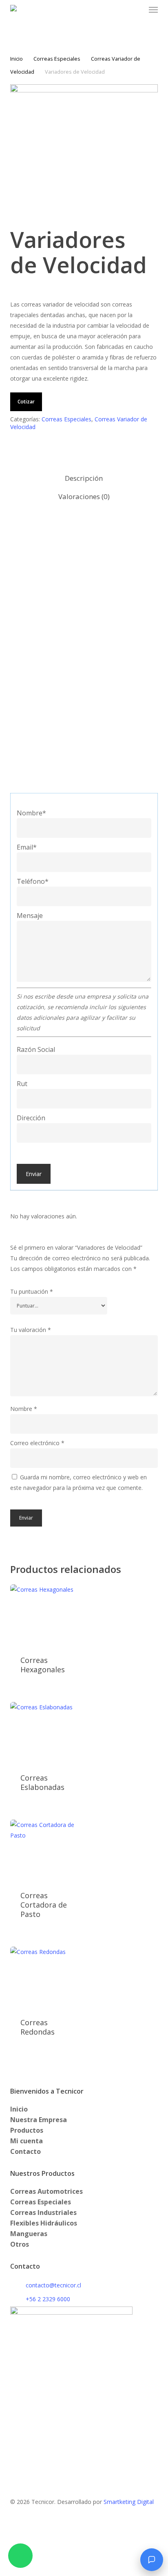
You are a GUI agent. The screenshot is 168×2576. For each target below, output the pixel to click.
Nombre (24, 1409)
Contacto (25, 2151)
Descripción (84, 478)
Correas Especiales (57, 59)
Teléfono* (33, 881)
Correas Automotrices (46, 2191)
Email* (27, 847)
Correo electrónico (37, 1443)
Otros (20, 2244)
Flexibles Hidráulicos (44, 2223)
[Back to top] (84, 2571)
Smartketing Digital (129, 2502)
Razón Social (36, 1049)
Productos (27, 2130)
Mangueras (29, 2234)
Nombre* (31, 813)
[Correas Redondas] (46, 1977)
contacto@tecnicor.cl (53, 2285)
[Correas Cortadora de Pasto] (46, 1850)
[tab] (84, 479)
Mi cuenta (27, 2141)
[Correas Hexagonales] (46, 1615)
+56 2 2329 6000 (48, 2299)
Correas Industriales (43, 2212)
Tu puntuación (32, 1291)
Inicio (17, 59)
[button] (153, 10)
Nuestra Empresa (39, 2120)
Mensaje (30, 916)
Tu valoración (31, 1330)
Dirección (31, 1118)
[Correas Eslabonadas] (46, 1733)
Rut (22, 1084)
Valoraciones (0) (84, 496)
